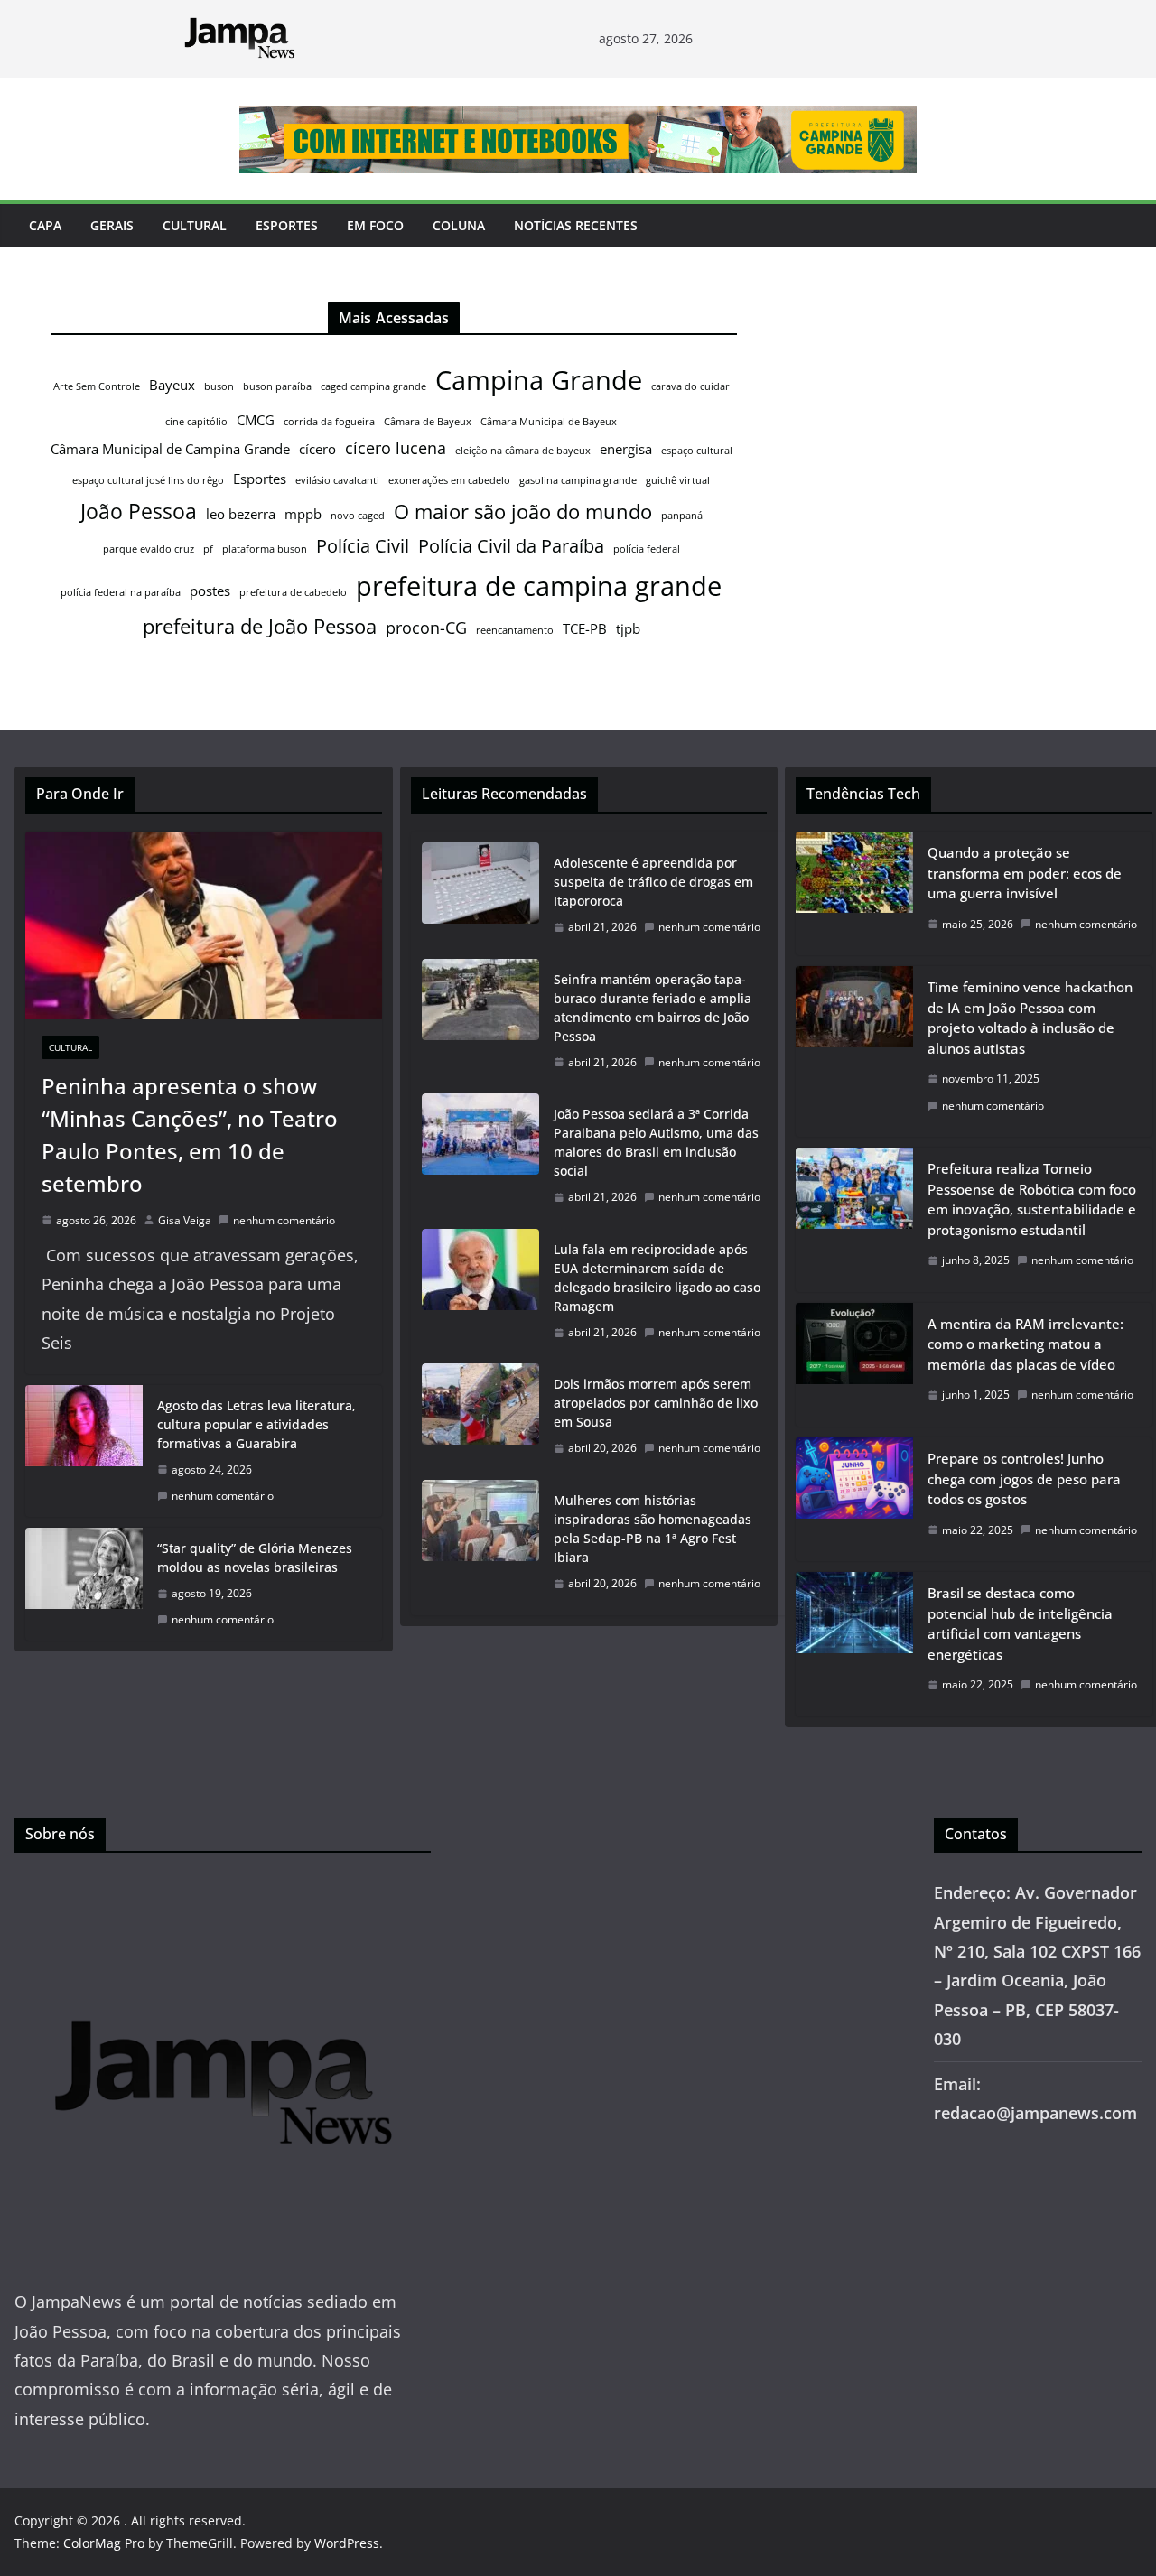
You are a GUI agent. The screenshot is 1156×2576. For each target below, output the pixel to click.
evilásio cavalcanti (337, 480)
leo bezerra (241, 514)
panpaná (682, 516)
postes (210, 591)
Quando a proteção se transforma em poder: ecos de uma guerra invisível (1025, 873)
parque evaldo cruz (149, 549)
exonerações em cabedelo (449, 480)
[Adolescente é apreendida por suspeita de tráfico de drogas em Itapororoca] (480, 895)
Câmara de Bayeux (428, 422)
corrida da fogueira (329, 422)
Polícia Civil (363, 546)
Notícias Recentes (576, 225)
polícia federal (647, 549)
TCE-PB (585, 628)
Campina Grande (539, 380)
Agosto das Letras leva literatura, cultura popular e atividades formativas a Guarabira (256, 1424)
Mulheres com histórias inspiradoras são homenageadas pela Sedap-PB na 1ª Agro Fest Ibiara (653, 1529)
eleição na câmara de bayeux (523, 451)
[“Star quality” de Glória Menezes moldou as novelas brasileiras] (84, 1584)
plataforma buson (265, 549)
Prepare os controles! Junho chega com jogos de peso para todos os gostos (1024, 1479)
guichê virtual (678, 480)
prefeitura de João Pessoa (260, 626)
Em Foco (375, 225)
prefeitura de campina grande (539, 586)
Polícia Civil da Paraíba (511, 546)
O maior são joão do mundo (523, 511)
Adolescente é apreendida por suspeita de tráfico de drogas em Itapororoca (653, 882)
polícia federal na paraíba (121, 592)
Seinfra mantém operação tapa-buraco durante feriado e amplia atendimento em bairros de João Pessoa (653, 1008)
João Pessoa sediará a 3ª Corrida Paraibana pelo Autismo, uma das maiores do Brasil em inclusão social (656, 1142)
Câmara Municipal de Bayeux (549, 422)
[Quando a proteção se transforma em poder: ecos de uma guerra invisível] (854, 893)
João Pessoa (139, 511)
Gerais (112, 225)
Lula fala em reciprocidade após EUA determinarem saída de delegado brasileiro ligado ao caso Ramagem (657, 1278)
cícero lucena (396, 448)
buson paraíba (277, 386)
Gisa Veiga (185, 1220)
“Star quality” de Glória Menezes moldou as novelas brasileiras (255, 1558)
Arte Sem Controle (97, 386)
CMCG (256, 420)
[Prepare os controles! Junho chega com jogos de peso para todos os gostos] (854, 1499)
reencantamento (515, 630)
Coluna (459, 225)
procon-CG (426, 628)
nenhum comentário (284, 1220)
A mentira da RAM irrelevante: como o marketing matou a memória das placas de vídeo (1025, 1344)
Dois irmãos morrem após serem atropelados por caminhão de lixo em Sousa (656, 1403)
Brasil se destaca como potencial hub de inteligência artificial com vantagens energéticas (1020, 1623)
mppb (303, 514)
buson (219, 386)
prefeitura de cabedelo (293, 592)
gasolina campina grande (578, 480)
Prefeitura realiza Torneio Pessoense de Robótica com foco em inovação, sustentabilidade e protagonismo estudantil (1032, 1199)
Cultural (195, 225)
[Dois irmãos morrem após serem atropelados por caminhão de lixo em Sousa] (480, 1416)
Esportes (287, 225)
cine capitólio (196, 422)
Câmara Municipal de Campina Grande (170, 449)
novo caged (358, 516)
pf (208, 549)
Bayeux (172, 385)
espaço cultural (697, 451)
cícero (317, 449)
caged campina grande (373, 386)
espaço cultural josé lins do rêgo (148, 480)
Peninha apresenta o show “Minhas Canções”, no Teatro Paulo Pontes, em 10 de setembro (190, 1135)
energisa (626, 449)
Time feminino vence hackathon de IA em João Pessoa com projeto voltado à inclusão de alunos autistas (1030, 1018)
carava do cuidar (690, 386)
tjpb (628, 628)
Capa (45, 225)
